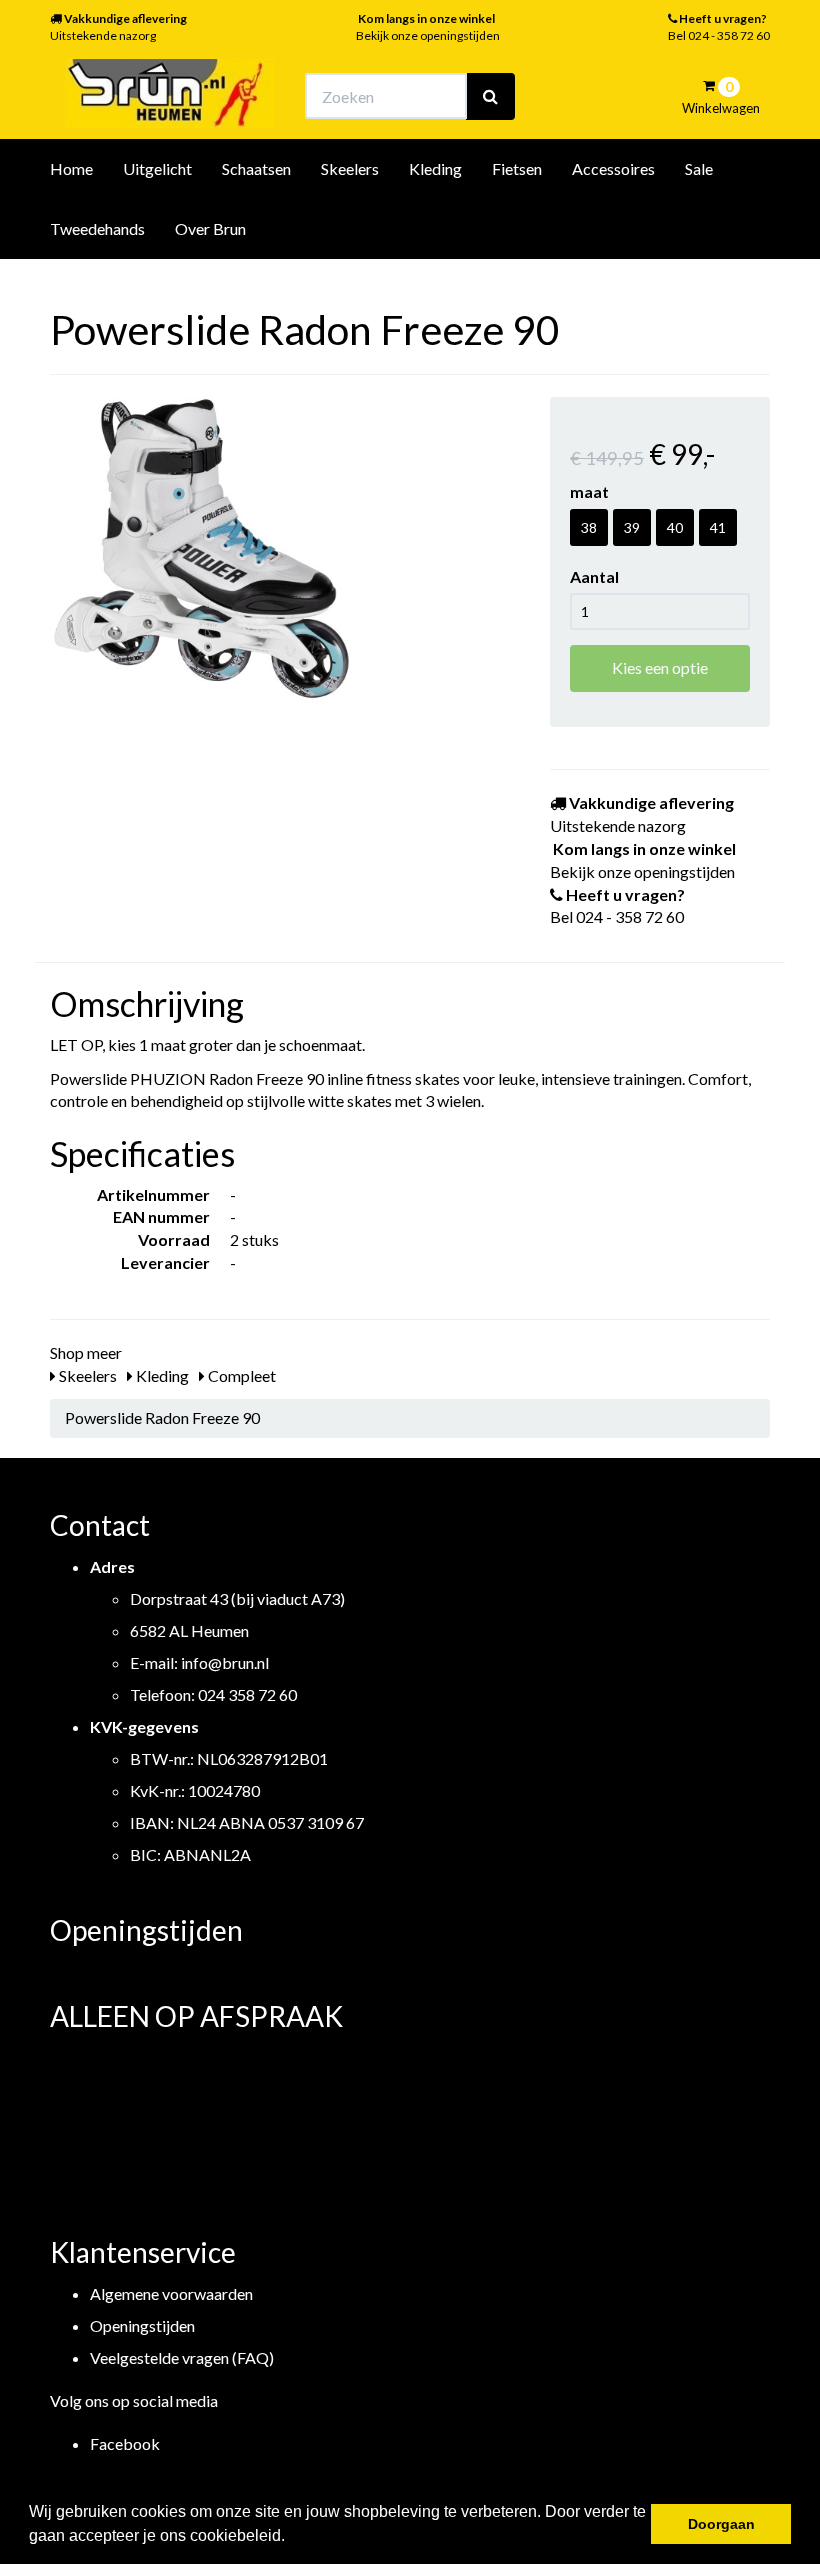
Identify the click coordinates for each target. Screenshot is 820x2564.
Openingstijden (142, 2325)
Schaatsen (256, 168)
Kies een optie (660, 667)
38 (589, 527)
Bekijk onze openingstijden (428, 35)
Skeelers (350, 168)
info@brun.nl (225, 1662)
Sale (699, 168)
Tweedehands (97, 228)
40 (675, 527)
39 (632, 527)
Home (71, 168)
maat (589, 491)
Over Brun (210, 228)
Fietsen (517, 168)
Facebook (125, 2443)
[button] (292, 2538)
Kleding (435, 168)
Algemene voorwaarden (171, 2293)
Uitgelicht (157, 168)
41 (718, 527)
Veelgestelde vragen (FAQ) (182, 2357)
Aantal (594, 576)
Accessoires (613, 168)
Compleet (240, 1375)
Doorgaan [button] (721, 2524)
